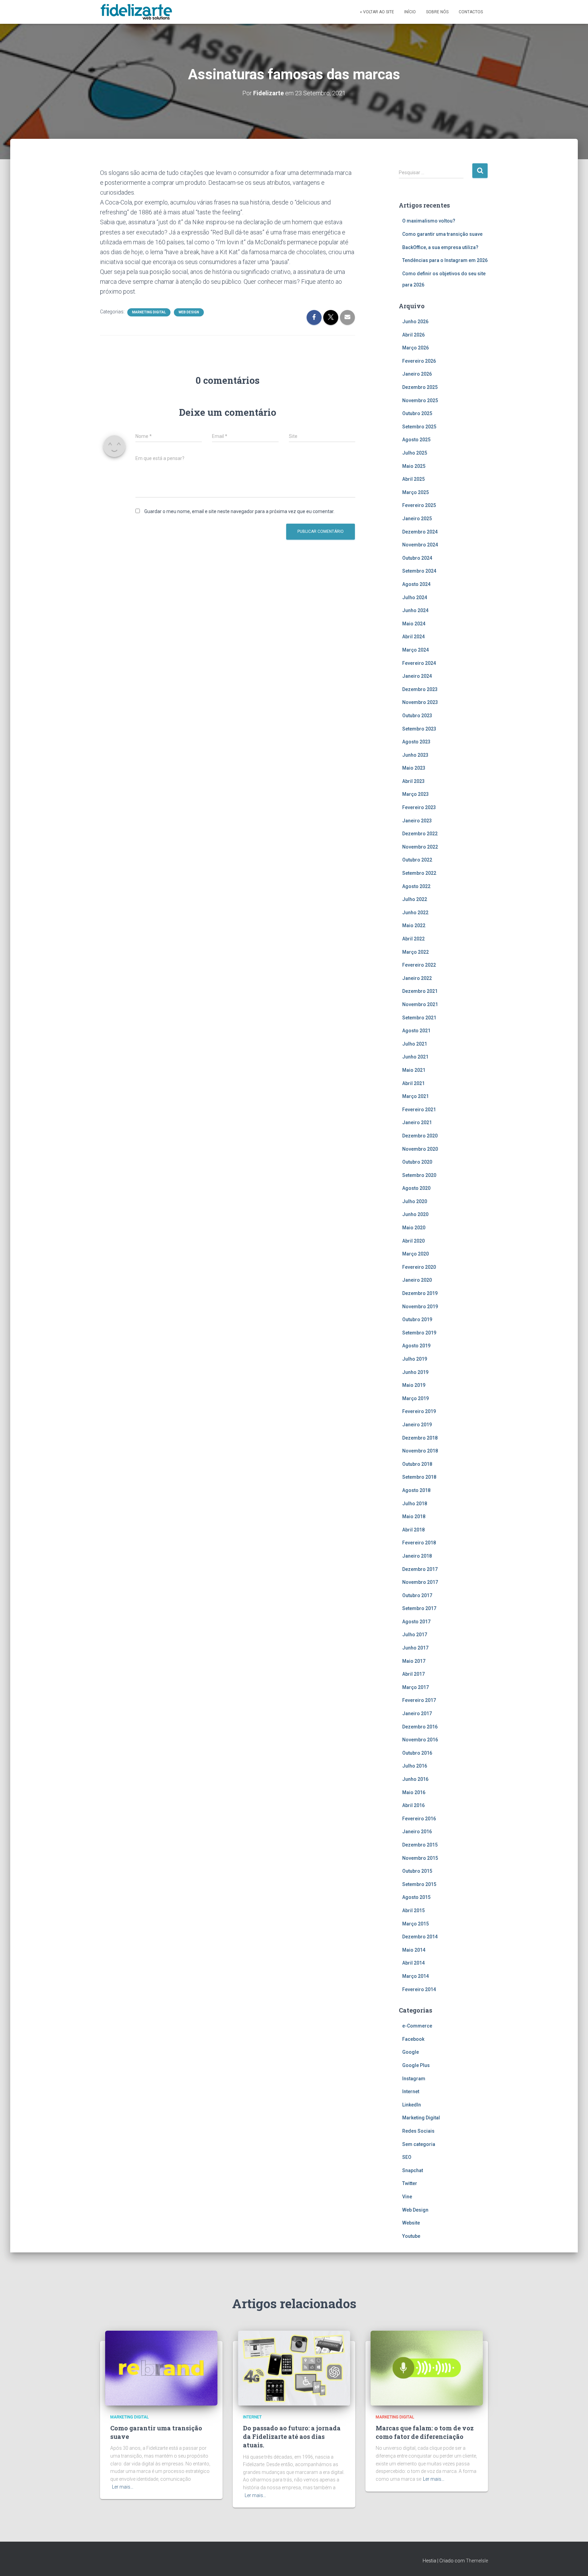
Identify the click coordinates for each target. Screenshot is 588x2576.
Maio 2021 (414, 1070)
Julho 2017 (415, 1635)
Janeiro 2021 (417, 1122)
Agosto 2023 (416, 742)
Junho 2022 (415, 913)
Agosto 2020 (416, 1188)
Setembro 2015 (419, 1884)
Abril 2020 (413, 1241)
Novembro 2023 (420, 702)
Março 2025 (415, 492)
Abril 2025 (413, 479)
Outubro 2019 (417, 1319)
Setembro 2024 (419, 571)
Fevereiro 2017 (419, 1700)
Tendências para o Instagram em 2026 (445, 260)
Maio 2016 (414, 1792)
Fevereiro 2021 (419, 1110)
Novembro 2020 (420, 1149)
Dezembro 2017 (420, 1569)
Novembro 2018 (420, 1451)
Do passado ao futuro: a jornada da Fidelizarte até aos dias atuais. (292, 2436)
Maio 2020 (414, 1228)
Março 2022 (415, 952)
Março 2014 (415, 1976)
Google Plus (416, 2065)
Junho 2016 (415, 1779)
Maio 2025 (414, 466)
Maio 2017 (414, 1661)
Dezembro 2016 (420, 1727)
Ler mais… (123, 2487)
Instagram (414, 2079)
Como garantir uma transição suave (442, 234)
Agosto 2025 (416, 440)
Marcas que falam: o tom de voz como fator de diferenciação (425, 2432)
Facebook (413, 2039)
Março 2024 (415, 650)
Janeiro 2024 (417, 676)
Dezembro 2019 (420, 1293)
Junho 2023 (415, 755)
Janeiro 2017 (417, 1713)
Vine (407, 2197)
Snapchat (413, 2170)
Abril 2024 (413, 637)
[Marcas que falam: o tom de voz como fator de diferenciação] (427, 2367)
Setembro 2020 (419, 1175)
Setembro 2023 (419, 729)
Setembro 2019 (419, 1333)
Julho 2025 (415, 453)
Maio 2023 (414, 768)
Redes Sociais (418, 2131)
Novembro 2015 (420, 1858)
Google (411, 2052)
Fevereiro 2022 (419, 965)
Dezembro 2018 (420, 1438)
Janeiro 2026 (417, 374)
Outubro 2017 (417, 1595)
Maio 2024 (414, 624)
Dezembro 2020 (420, 1136)
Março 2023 (415, 794)
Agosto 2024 (416, 584)
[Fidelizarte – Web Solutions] (137, 12)
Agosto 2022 (416, 886)
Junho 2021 (415, 1057)
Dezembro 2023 (420, 689)
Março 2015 (415, 1924)
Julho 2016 (415, 1766)
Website (411, 2223)
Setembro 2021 (419, 1018)
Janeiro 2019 (417, 1425)
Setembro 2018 (419, 1477)
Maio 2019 (414, 1385)
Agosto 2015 (416, 1897)
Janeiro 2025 (417, 519)
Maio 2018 (414, 1516)
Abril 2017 (413, 1674)
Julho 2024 (415, 597)
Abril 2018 (413, 1530)
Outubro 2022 (417, 860)
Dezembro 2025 (420, 387)
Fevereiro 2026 (419, 361)
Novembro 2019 (420, 1307)
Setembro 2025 (419, 427)
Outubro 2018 (417, 1464)
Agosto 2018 (416, 1490)
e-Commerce (417, 2026)
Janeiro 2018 (417, 1556)
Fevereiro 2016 (419, 1819)
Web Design (189, 312)
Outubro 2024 (417, 558)
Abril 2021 (413, 1083)
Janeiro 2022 (417, 978)
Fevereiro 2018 (419, 1543)
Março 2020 (415, 1254)
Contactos (471, 12)
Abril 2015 (413, 1910)
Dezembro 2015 (420, 1845)
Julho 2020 (415, 1201)
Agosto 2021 (416, 1031)
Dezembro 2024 (420, 532)
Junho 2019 (415, 1372)
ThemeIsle (477, 2561)
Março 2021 (415, 1096)
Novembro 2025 (420, 400)
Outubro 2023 (417, 716)
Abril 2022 (413, 939)
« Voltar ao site (377, 12)
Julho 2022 (415, 899)
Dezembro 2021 (420, 991)
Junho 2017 (415, 1648)
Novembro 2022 (420, 847)
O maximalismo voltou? (429, 221)
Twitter (410, 2183)
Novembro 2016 (420, 1740)
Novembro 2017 (420, 1582)
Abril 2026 (413, 335)
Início (410, 12)
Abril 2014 (413, 1963)
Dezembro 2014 (420, 1937)
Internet (411, 2091)
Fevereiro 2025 (419, 505)
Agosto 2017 (416, 1622)
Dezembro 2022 (420, 834)
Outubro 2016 (417, 1753)
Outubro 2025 (417, 413)
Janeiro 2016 (417, 1832)
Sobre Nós (437, 12)
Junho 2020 (415, 1214)
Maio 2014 (414, 1950)
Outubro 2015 (417, 1871)
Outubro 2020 (417, 1162)
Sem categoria (419, 2144)
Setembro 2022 (419, 873)
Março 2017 (415, 1687)
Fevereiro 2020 (419, 1267)
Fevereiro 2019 (419, 1411)
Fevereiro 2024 (419, 663)
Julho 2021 (415, 1044)
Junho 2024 (415, 610)
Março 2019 (415, 1398)
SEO (407, 2157)
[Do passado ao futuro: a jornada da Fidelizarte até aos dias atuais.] (294, 2367)
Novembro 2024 (420, 545)
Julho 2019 (415, 1359)
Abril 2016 (413, 1805)
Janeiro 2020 (417, 1280)
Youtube (411, 2236)
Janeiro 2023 (417, 821)
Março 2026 (415, 348)
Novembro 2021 (420, 1004)
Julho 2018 (415, 1504)
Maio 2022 (414, 925)
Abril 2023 (413, 781)
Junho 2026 (415, 322)
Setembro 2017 (419, 1608)
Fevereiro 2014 (419, 1989)
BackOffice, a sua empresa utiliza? (440, 247)
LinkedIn (412, 2105)
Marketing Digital (149, 312)
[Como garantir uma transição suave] (161, 2367)
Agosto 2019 (416, 1346)
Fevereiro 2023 (419, 807)
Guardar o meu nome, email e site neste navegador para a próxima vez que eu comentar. (239, 511)
